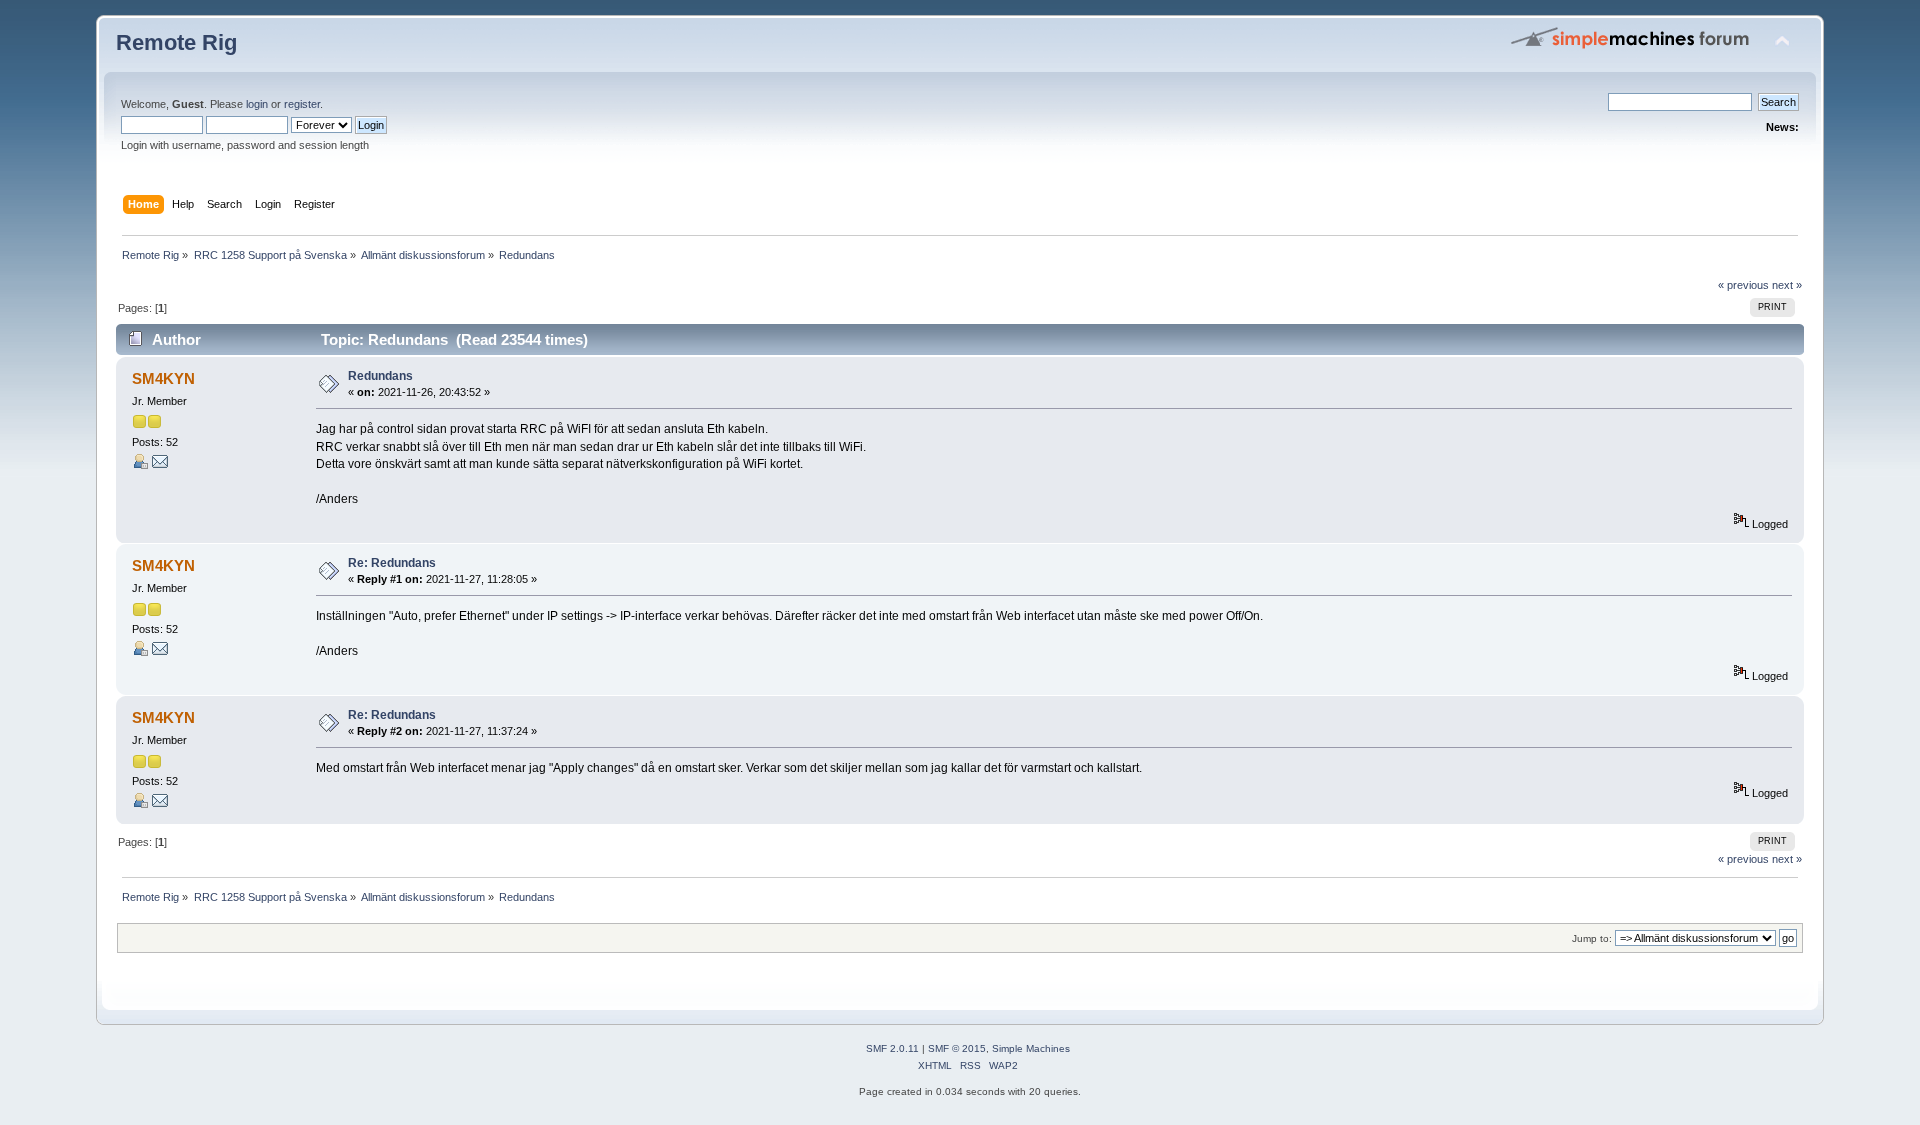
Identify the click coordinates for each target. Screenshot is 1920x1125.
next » (1787, 285)
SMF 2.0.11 (892, 1048)
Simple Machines (1031, 1048)
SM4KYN (163, 378)
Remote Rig (176, 42)
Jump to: (1592, 938)
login (257, 104)
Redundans (380, 376)
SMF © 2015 (957, 1048)
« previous (1743, 285)
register (302, 104)
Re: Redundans (392, 563)
